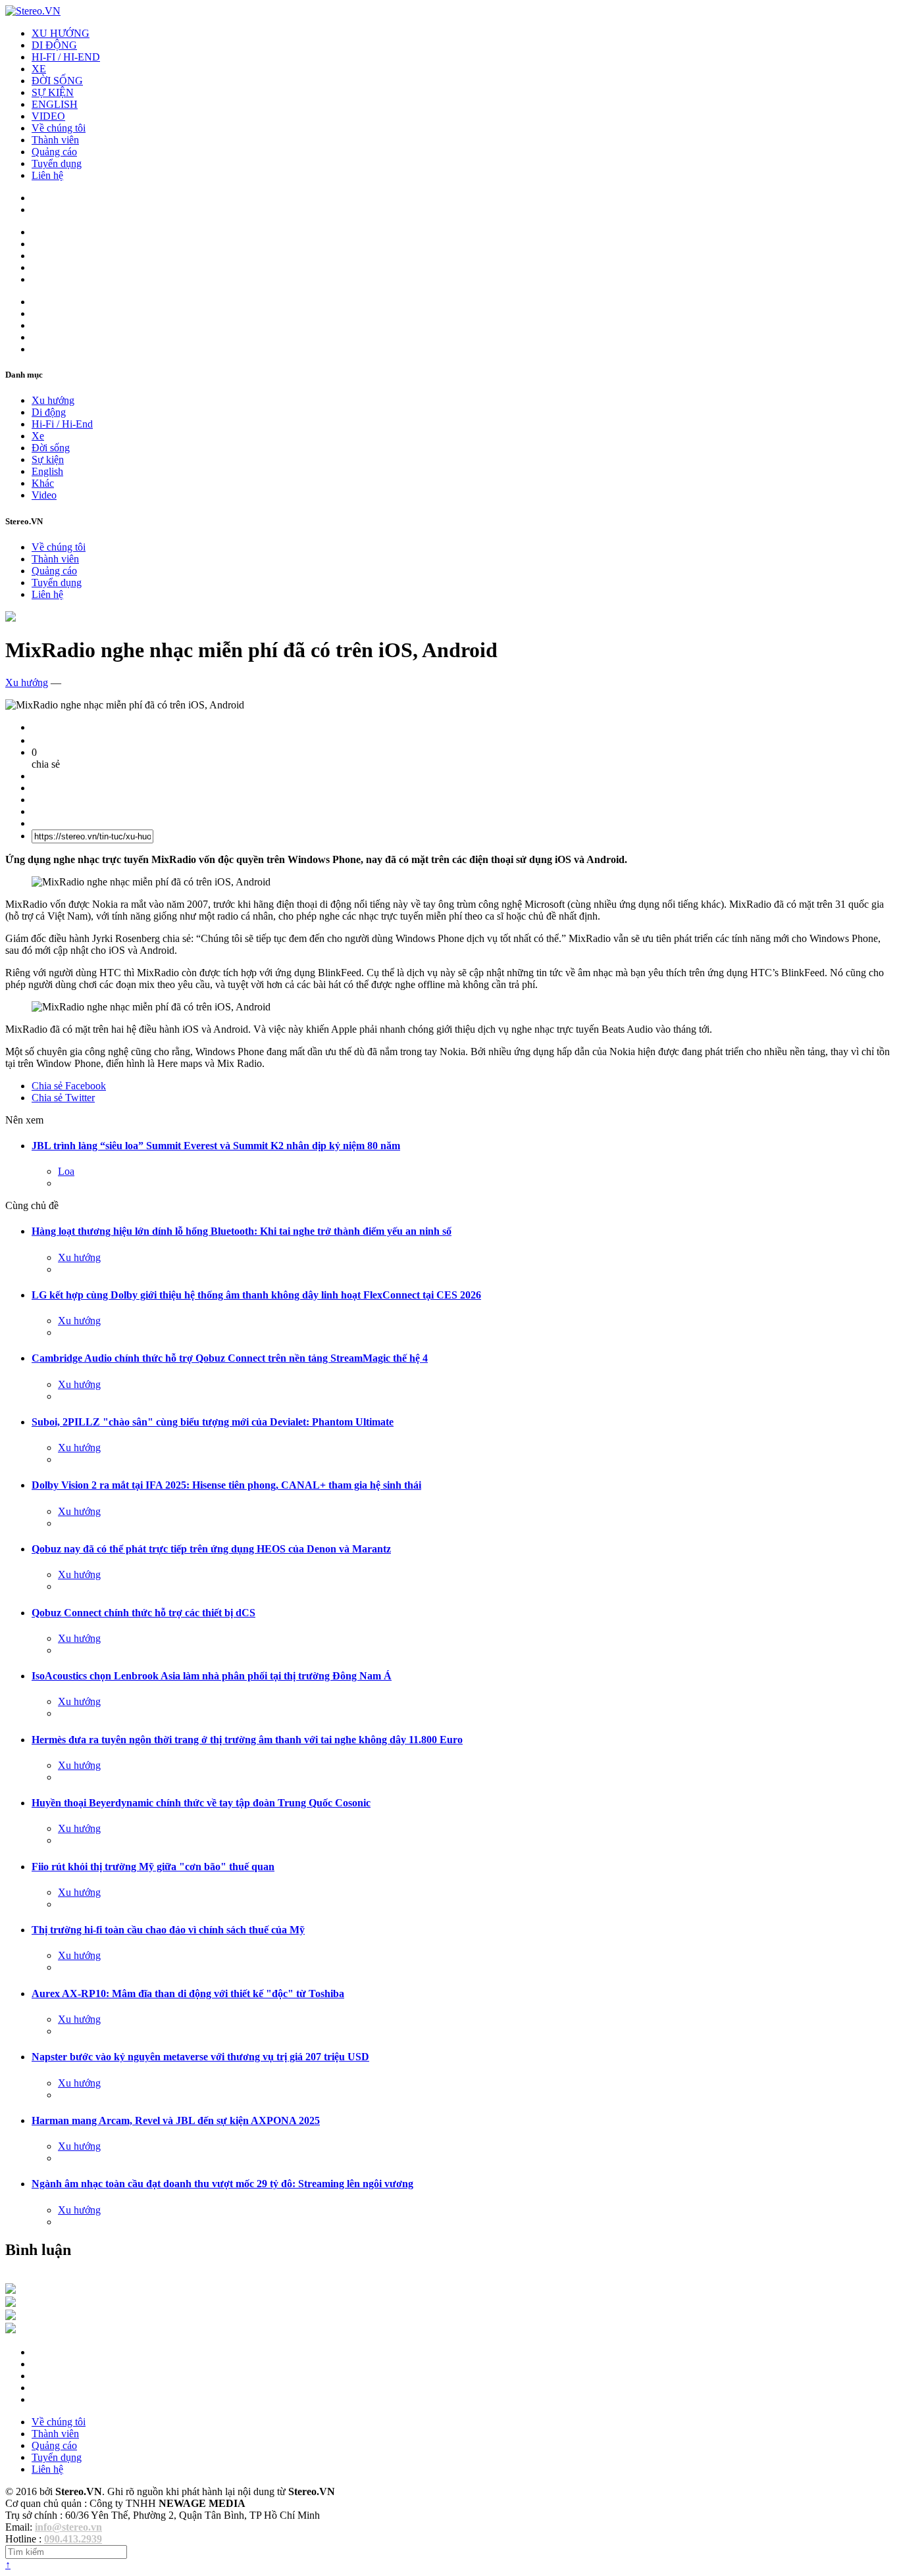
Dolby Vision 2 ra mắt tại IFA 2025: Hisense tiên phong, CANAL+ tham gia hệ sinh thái (226, 1485)
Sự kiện (48, 459)
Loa (66, 1171)
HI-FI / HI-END (66, 57)
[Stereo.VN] (33, 11)
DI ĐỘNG (54, 45)
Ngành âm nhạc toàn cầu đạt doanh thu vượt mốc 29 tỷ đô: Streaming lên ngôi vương (222, 2184)
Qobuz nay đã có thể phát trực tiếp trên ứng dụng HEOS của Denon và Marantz (211, 1549)
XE (39, 69)
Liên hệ (47, 175)
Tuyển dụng (57, 163)
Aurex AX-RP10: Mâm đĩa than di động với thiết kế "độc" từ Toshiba (188, 1994)
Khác (43, 483)
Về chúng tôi (59, 128)
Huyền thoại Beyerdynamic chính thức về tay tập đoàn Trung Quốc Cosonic (201, 1803)
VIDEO (48, 116)
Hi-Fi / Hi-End (62, 424)
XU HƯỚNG (61, 33)
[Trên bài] (11, 618)
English (47, 471)
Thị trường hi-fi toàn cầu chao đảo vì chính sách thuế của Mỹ (168, 1930)
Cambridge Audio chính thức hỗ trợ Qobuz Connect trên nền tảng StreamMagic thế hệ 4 (230, 1358)
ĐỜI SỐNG (57, 81)
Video (44, 495)
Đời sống (51, 448)
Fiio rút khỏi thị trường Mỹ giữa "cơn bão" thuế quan (153, 1867)
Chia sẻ (69, 1086)
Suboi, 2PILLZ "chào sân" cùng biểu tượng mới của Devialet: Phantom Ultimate (213, 1422)
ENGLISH (55, 104)
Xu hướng (53, 400)
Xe (38, 436)
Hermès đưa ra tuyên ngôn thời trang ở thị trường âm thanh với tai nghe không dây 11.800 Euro (247, 1740)
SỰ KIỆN (53, 92)
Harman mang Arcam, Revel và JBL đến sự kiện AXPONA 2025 (176, 2120)
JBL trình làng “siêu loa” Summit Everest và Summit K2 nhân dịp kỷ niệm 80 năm (216, 1146)
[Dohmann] (11, 2290)
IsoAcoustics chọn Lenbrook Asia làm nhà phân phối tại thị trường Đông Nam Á (212, 1676)
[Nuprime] (11, 2316)
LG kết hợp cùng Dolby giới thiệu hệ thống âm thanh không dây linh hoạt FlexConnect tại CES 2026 (256, 1295)
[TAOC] (11, 2330)
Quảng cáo (54, 152)
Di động (49, 412)
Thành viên (55, 140)
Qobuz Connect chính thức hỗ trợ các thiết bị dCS (143, 1613)
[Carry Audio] (11, 2303)
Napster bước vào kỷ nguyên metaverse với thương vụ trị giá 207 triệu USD (200, 2057)
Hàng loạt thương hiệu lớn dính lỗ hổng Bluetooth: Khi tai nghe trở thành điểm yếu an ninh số (242, 1231)
